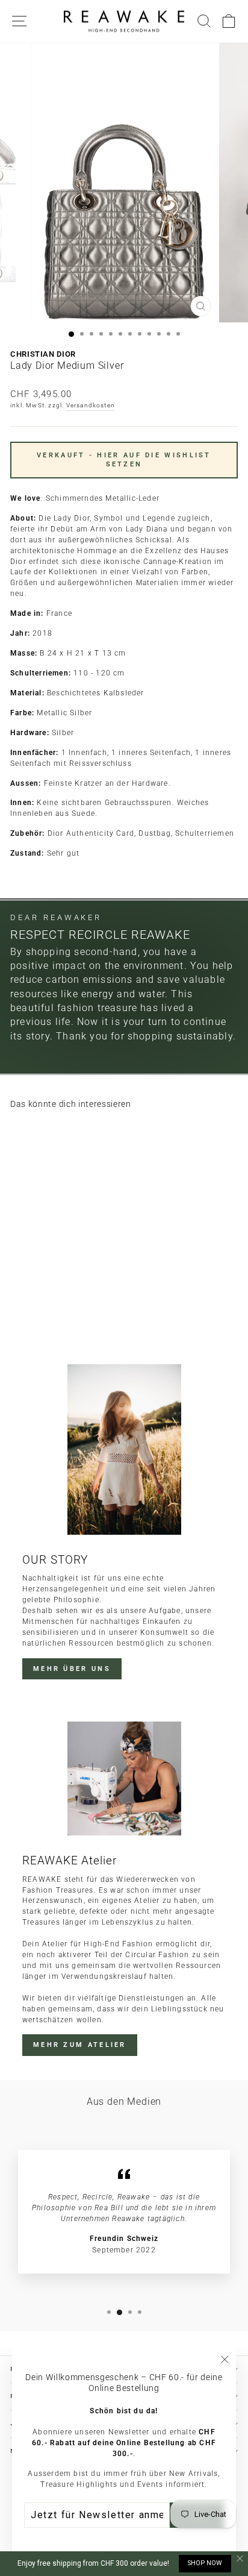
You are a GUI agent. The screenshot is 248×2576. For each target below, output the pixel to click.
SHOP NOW (205, 2563)
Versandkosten (91, 405)
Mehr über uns (72, 1669)
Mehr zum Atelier (80, 2045)
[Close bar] (240, 2559)
